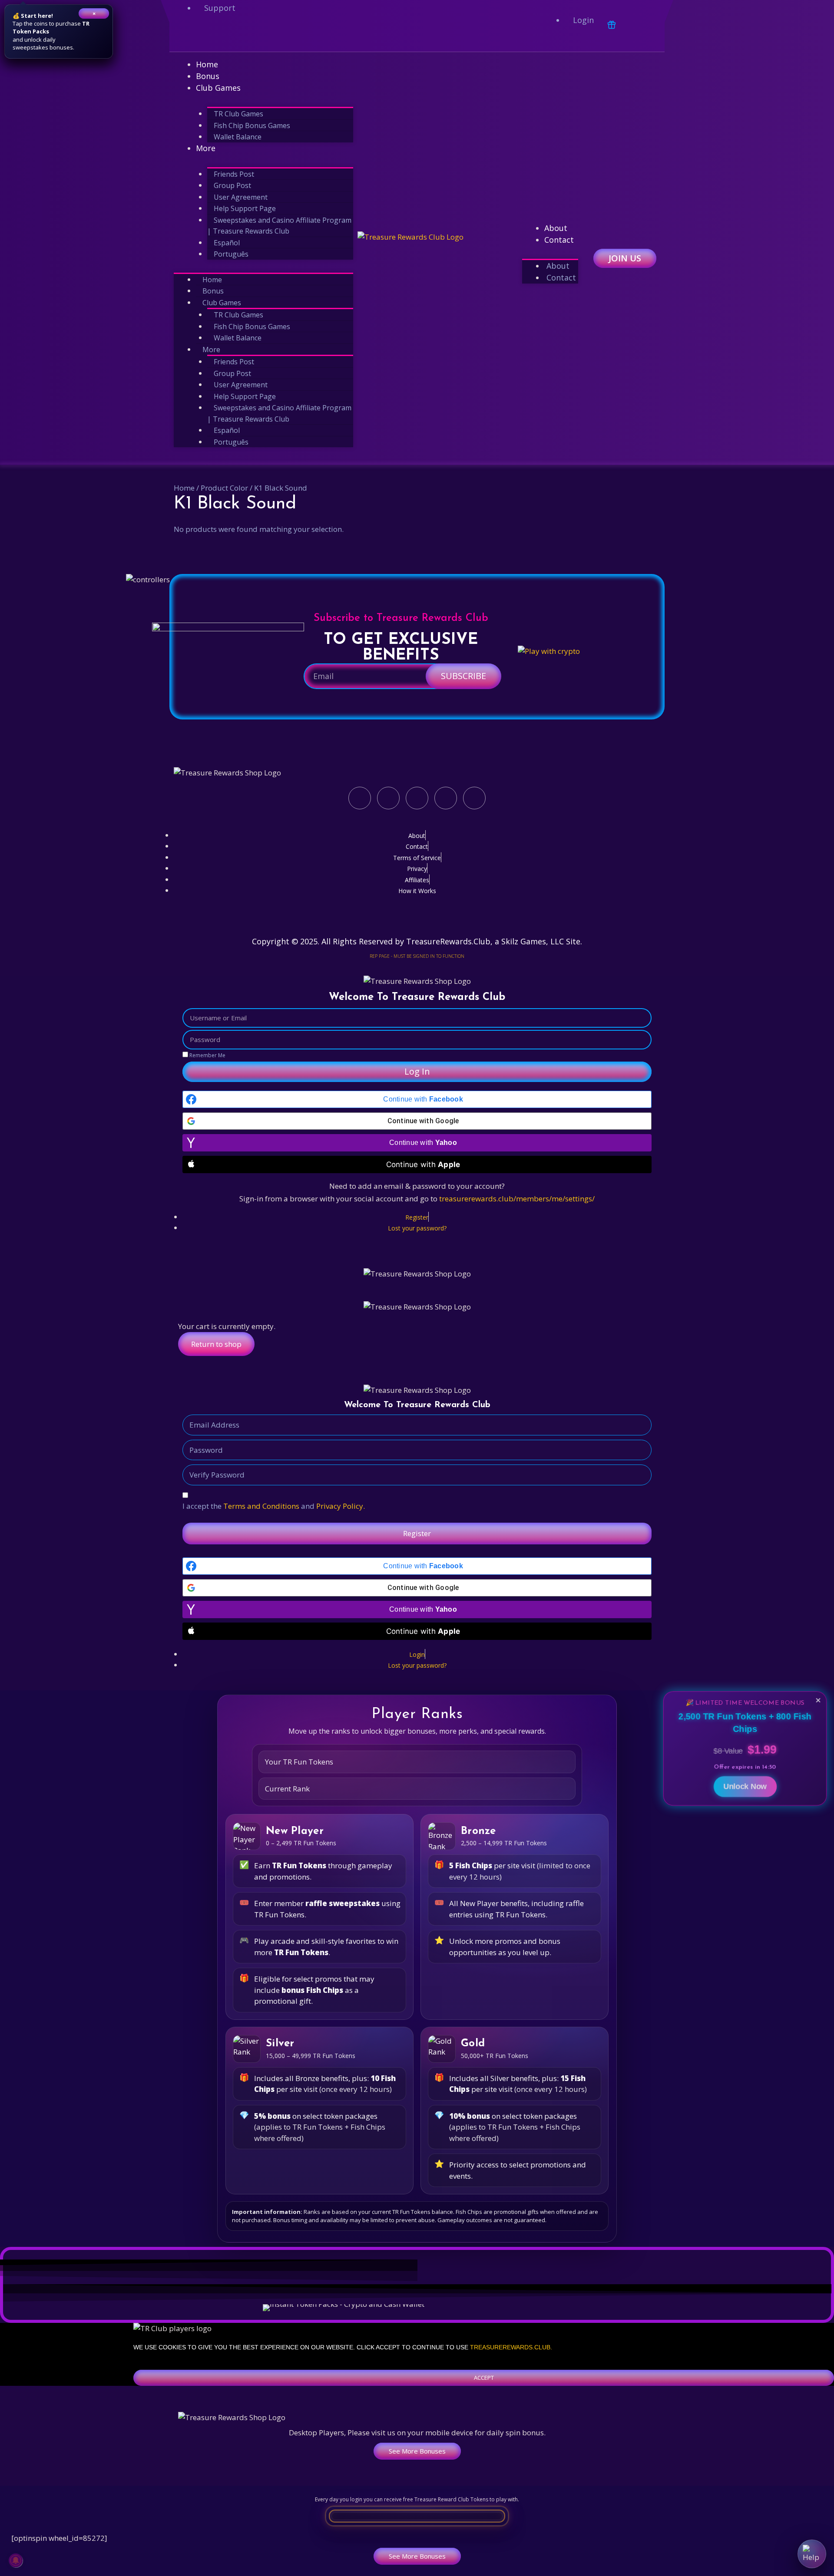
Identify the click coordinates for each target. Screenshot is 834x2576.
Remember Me (207, 1055)
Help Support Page (245, 208)
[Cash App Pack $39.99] (385, 2310)
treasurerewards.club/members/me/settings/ (517, 1199)
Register (417, 1533)
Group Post (232, 185)
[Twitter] (216, 36)
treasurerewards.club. (511, 2347)
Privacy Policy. (341, 1506)
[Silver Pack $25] (417, 2307)
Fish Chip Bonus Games (252, 125)
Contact (559, 240)
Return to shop (216, 1344)
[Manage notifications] (16, 2560)
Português (231, 254)
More (206, 148)
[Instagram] (247, 36)
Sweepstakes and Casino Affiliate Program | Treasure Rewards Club (279, 226)
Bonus (208, 76)
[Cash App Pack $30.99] (314, 2310)
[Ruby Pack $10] (325, 2307)
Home (207, 64)
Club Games (218, 88)
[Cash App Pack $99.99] (526, 2310)
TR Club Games (238, 114)
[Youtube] (278, 36)
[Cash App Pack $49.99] (455, 2310)
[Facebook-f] (185, 36)
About (556, 228)
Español (227, 243)
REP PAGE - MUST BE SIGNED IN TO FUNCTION (417, 956)
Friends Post (234, 174)
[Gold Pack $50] (510, 2307)
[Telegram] (310, 36)
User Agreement (241, 197)
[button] (484, 2378)
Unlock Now (745, 1783)
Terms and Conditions (261, 1506)
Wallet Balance (238, 137)
